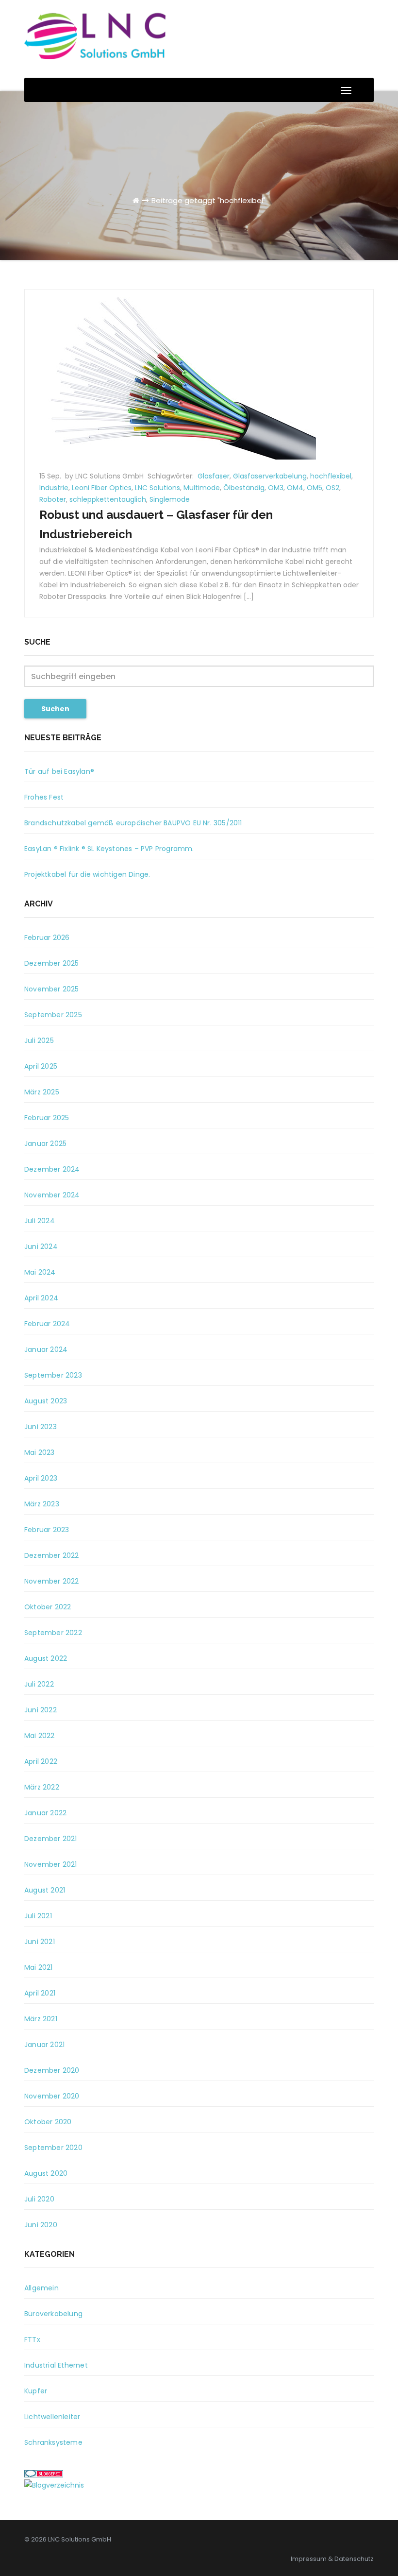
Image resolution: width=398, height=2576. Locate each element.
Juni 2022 (41, 1710)
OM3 (276, 488)
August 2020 (46, 2173)
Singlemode (170, 499)
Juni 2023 (41, 1427)
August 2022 (46, 1658)
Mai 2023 (40, 1452)
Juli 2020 (39, 2199)
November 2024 (52, 1195)
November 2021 (51, 1864)
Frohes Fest (44, 797)
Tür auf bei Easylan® (59, 771)
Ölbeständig (244, 488)
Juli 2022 (39, 1684)
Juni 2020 (41, 2225)
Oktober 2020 (48, 2122)
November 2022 (52, 1581)
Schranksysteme (53, 2442)
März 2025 (42, 1092)
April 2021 (40, 1993)
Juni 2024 (41, 1246)
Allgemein (41, 2288)
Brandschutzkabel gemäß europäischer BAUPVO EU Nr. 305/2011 (133, 823)
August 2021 (45, 1890)
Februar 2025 (47, 1118)
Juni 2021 (40, 1942)
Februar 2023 (47, 1530)
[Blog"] (54, 2485)
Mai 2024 (40, 1272)
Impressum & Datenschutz (332, 2559)
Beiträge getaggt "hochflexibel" (208, 200)
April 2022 (41, 1761)
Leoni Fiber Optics (102, 488)
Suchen (55, 709)
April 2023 (41, 1478)
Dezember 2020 (52, 2070)
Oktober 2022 (48, 1607)
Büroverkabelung (53, 2314)
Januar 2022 (45, 1813)
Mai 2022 (40, 1736)
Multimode (202, 488)
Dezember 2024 (52, 1169)
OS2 (332, 488)
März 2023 (42, 1504)
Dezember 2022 (52, 1555)
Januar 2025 (45, 1143)
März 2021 (41, 2019)
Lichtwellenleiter (52, 2417)
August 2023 (46, 1401)
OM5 (315, 488)
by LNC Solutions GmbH (105, 476)
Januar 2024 (46, 1349)
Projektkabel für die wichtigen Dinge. (87, 874)
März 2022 (42, 1787)
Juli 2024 (40, 1221)
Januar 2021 (44, 2045)
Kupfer (36, 2391)
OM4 (295, 488)
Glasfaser (214, 476)
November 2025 (52, 989)
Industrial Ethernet (56, 2365)
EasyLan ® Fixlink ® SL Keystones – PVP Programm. (109, 849)
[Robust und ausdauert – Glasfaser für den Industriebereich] (170, 374)
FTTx (32, 2339)
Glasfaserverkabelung (270, 476)
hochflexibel (331, 476)
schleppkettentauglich (108, 499)
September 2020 (53, 2148)
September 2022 (53, 1633)
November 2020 (52, 2096)
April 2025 (41, 1066)
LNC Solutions (158, 488)
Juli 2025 (39, 1041)
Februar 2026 (47, 938)
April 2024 (41, 1298)
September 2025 (53, 1015)
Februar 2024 (47, 1324)
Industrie (54, 488)
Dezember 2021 (51, 1839)
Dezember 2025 (52, 963)
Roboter (53, 499)
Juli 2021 (38, 1916)
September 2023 (53, 1375)
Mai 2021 (39, 1967)
